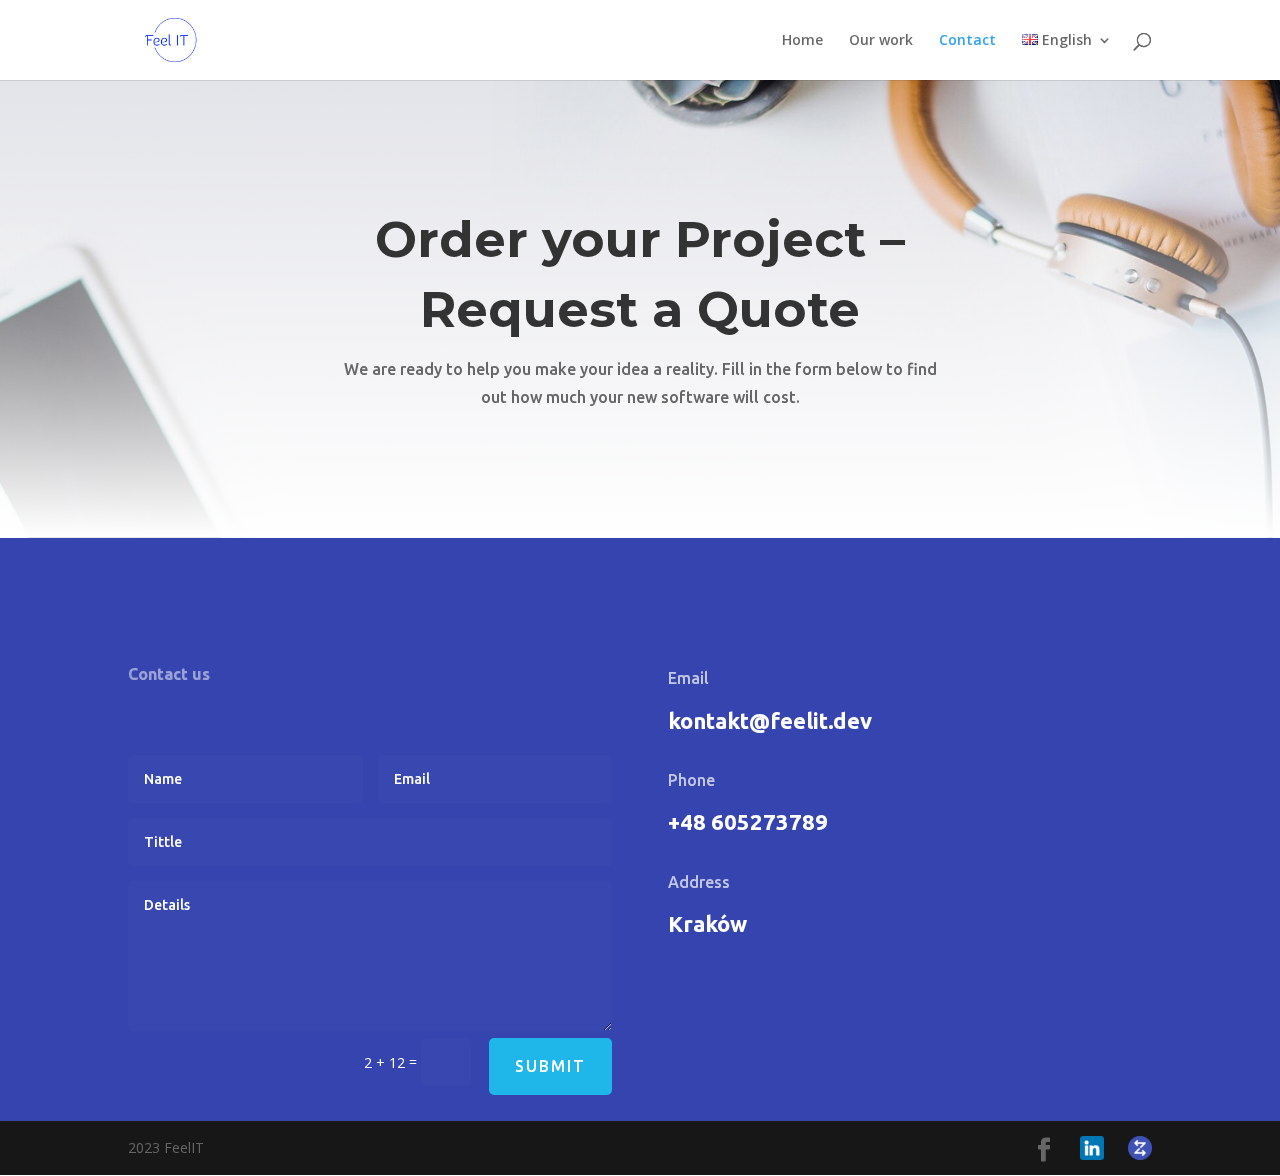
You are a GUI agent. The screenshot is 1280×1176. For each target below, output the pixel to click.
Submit (550, 1066)
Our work (881, 41)
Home (802, 41)
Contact (967, 41)
